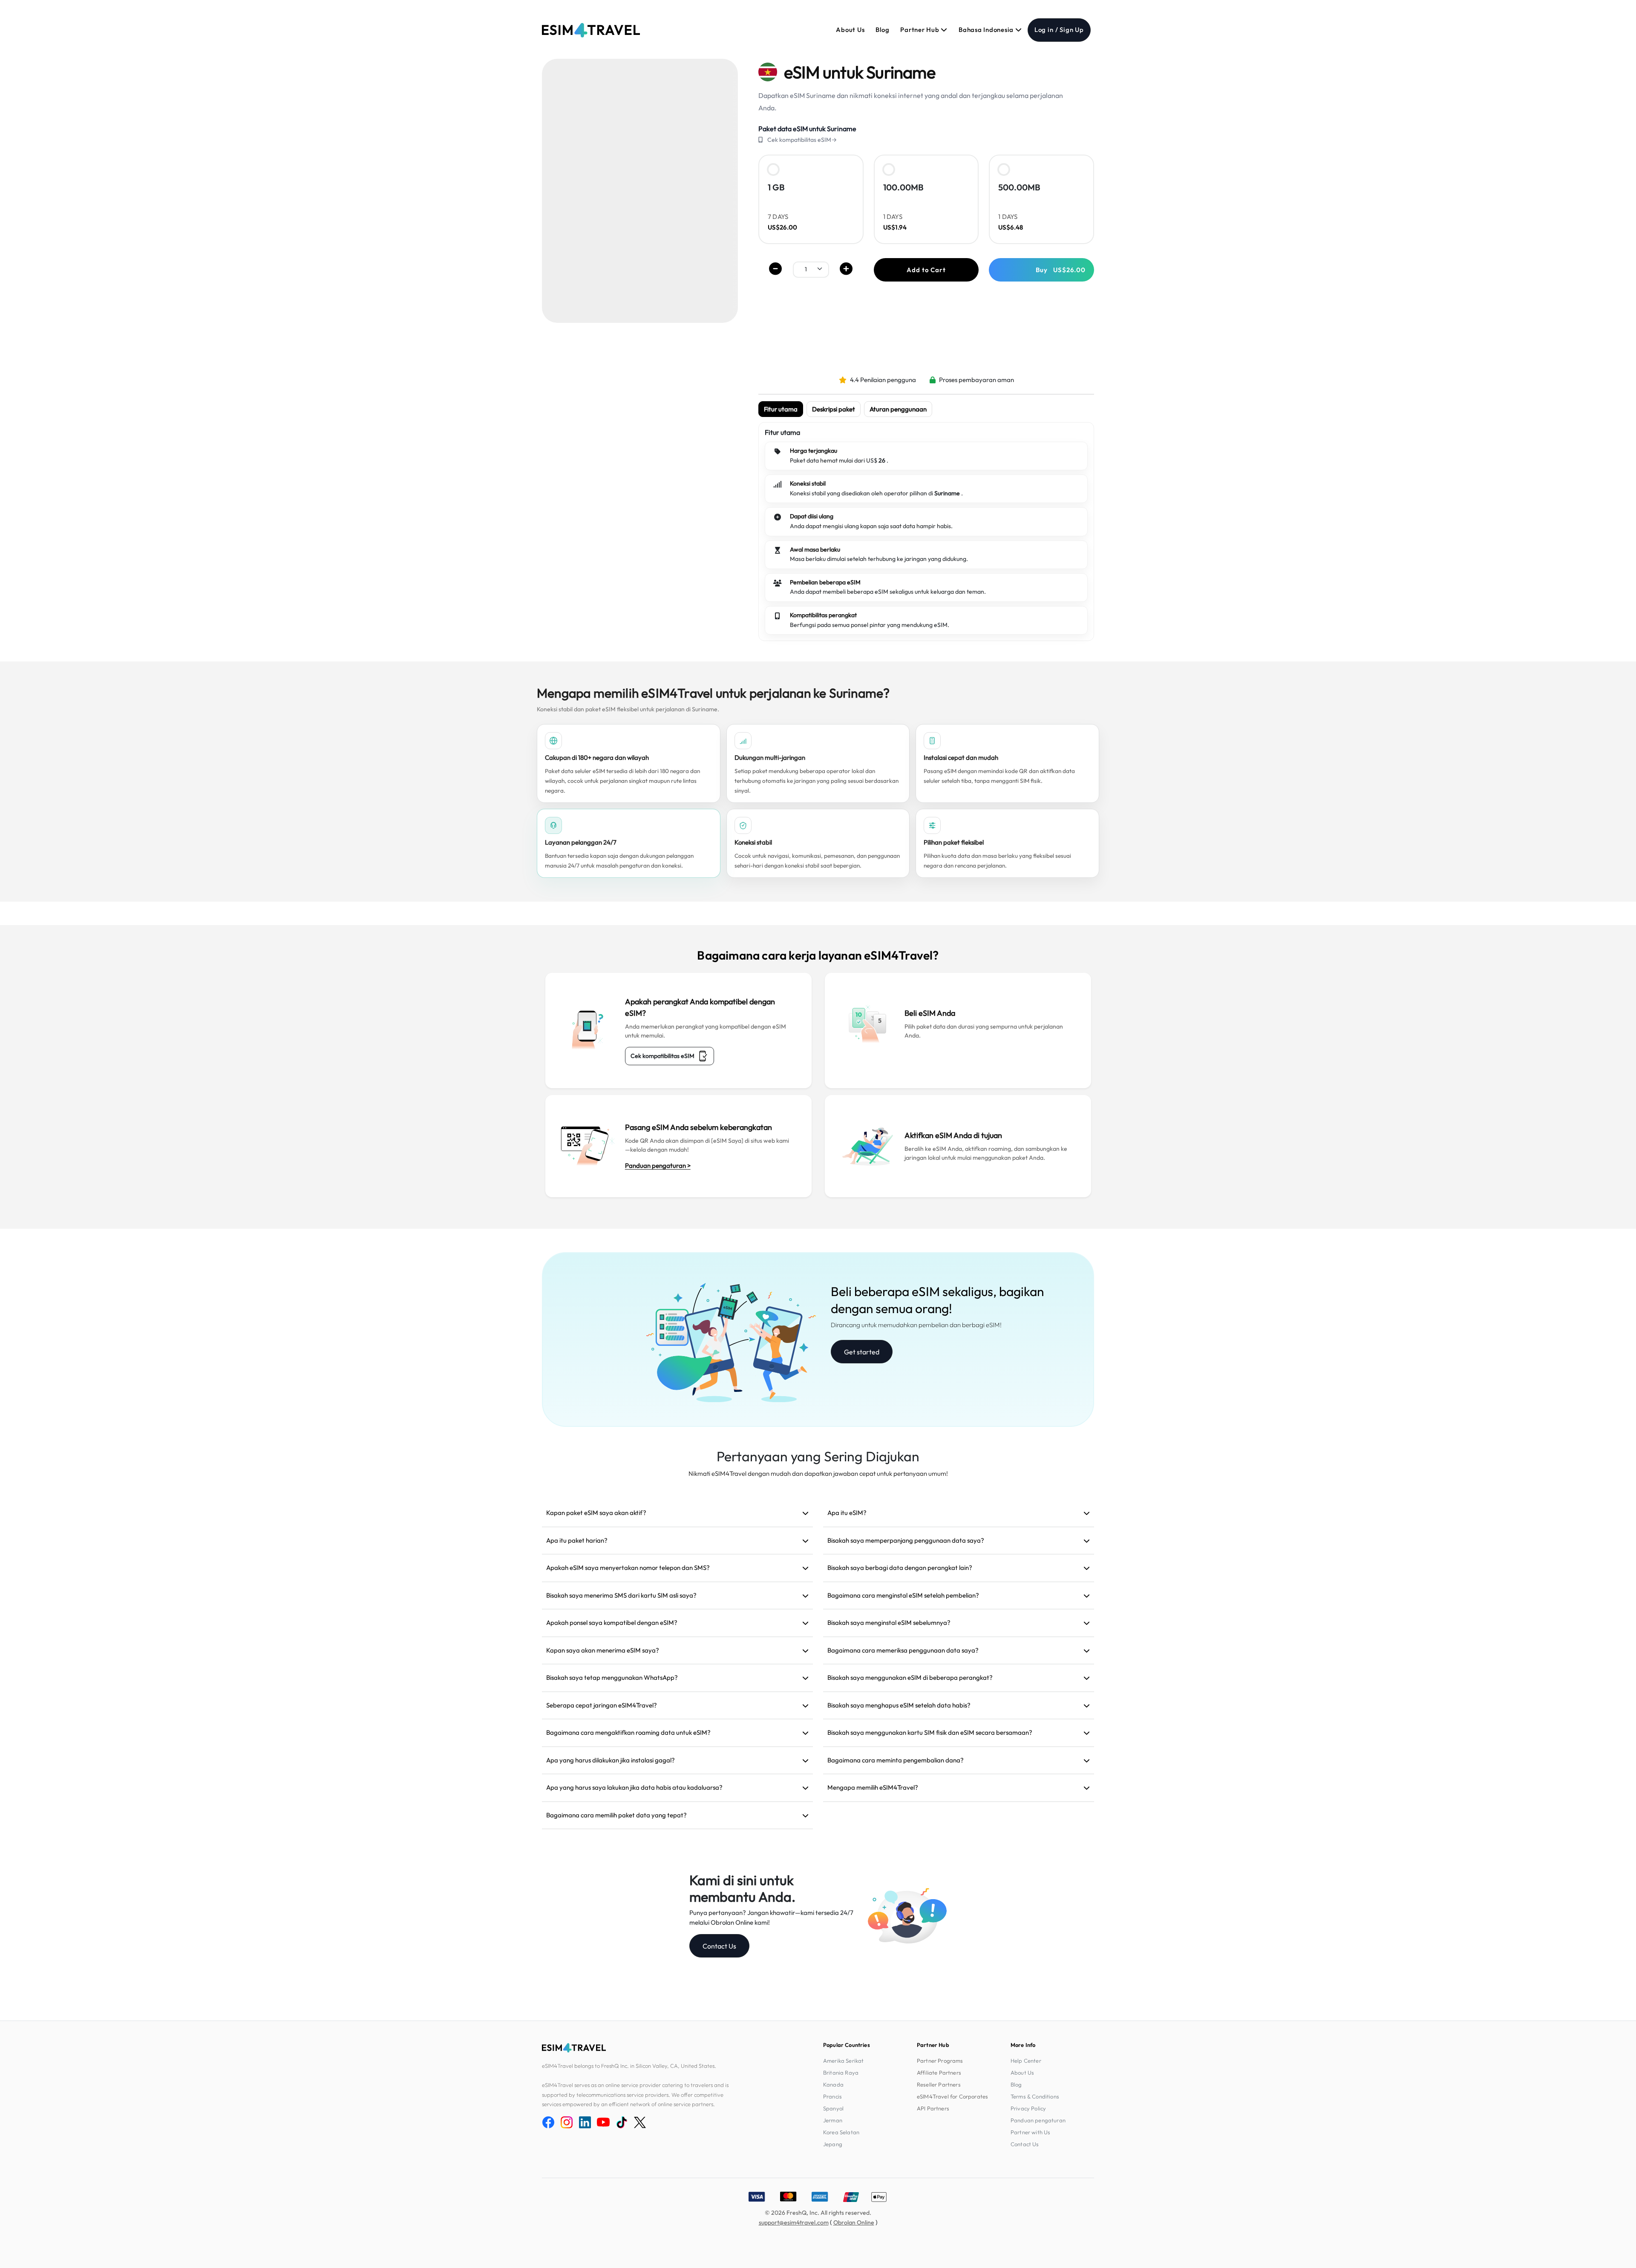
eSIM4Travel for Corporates (952, 2096)
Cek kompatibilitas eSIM (662, 1056)
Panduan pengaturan (1038, 2120)
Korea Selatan (841, 2132)
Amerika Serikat (843, 2061)
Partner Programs (940, 2061)
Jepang (833, 2144)
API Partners (933, 2108)
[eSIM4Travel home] (591, 30)
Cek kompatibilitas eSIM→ (802, 140)
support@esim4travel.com (794, 2222)
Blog (882, 30)
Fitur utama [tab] (781, 409)
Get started (862, 1352)
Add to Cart (926, 270)
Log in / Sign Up (1059, 30)
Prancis (832, 2096)
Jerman (833, 2120)
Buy (1061, 270)
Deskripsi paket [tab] (834, 409)
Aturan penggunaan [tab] (898, 409)
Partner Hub (920, 30)
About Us (850, 30)
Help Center (1026, 2061)
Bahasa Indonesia (987, 30)
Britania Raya (841, 2073)
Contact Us (719, 1946)
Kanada (833, 2084)
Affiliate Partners (939, 2073)
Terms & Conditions (1035, 2096)
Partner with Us (1030, 2132)
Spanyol (833, 2108)
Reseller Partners (939, 2084)
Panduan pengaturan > (658, 1166)
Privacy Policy (1028, 2108)
